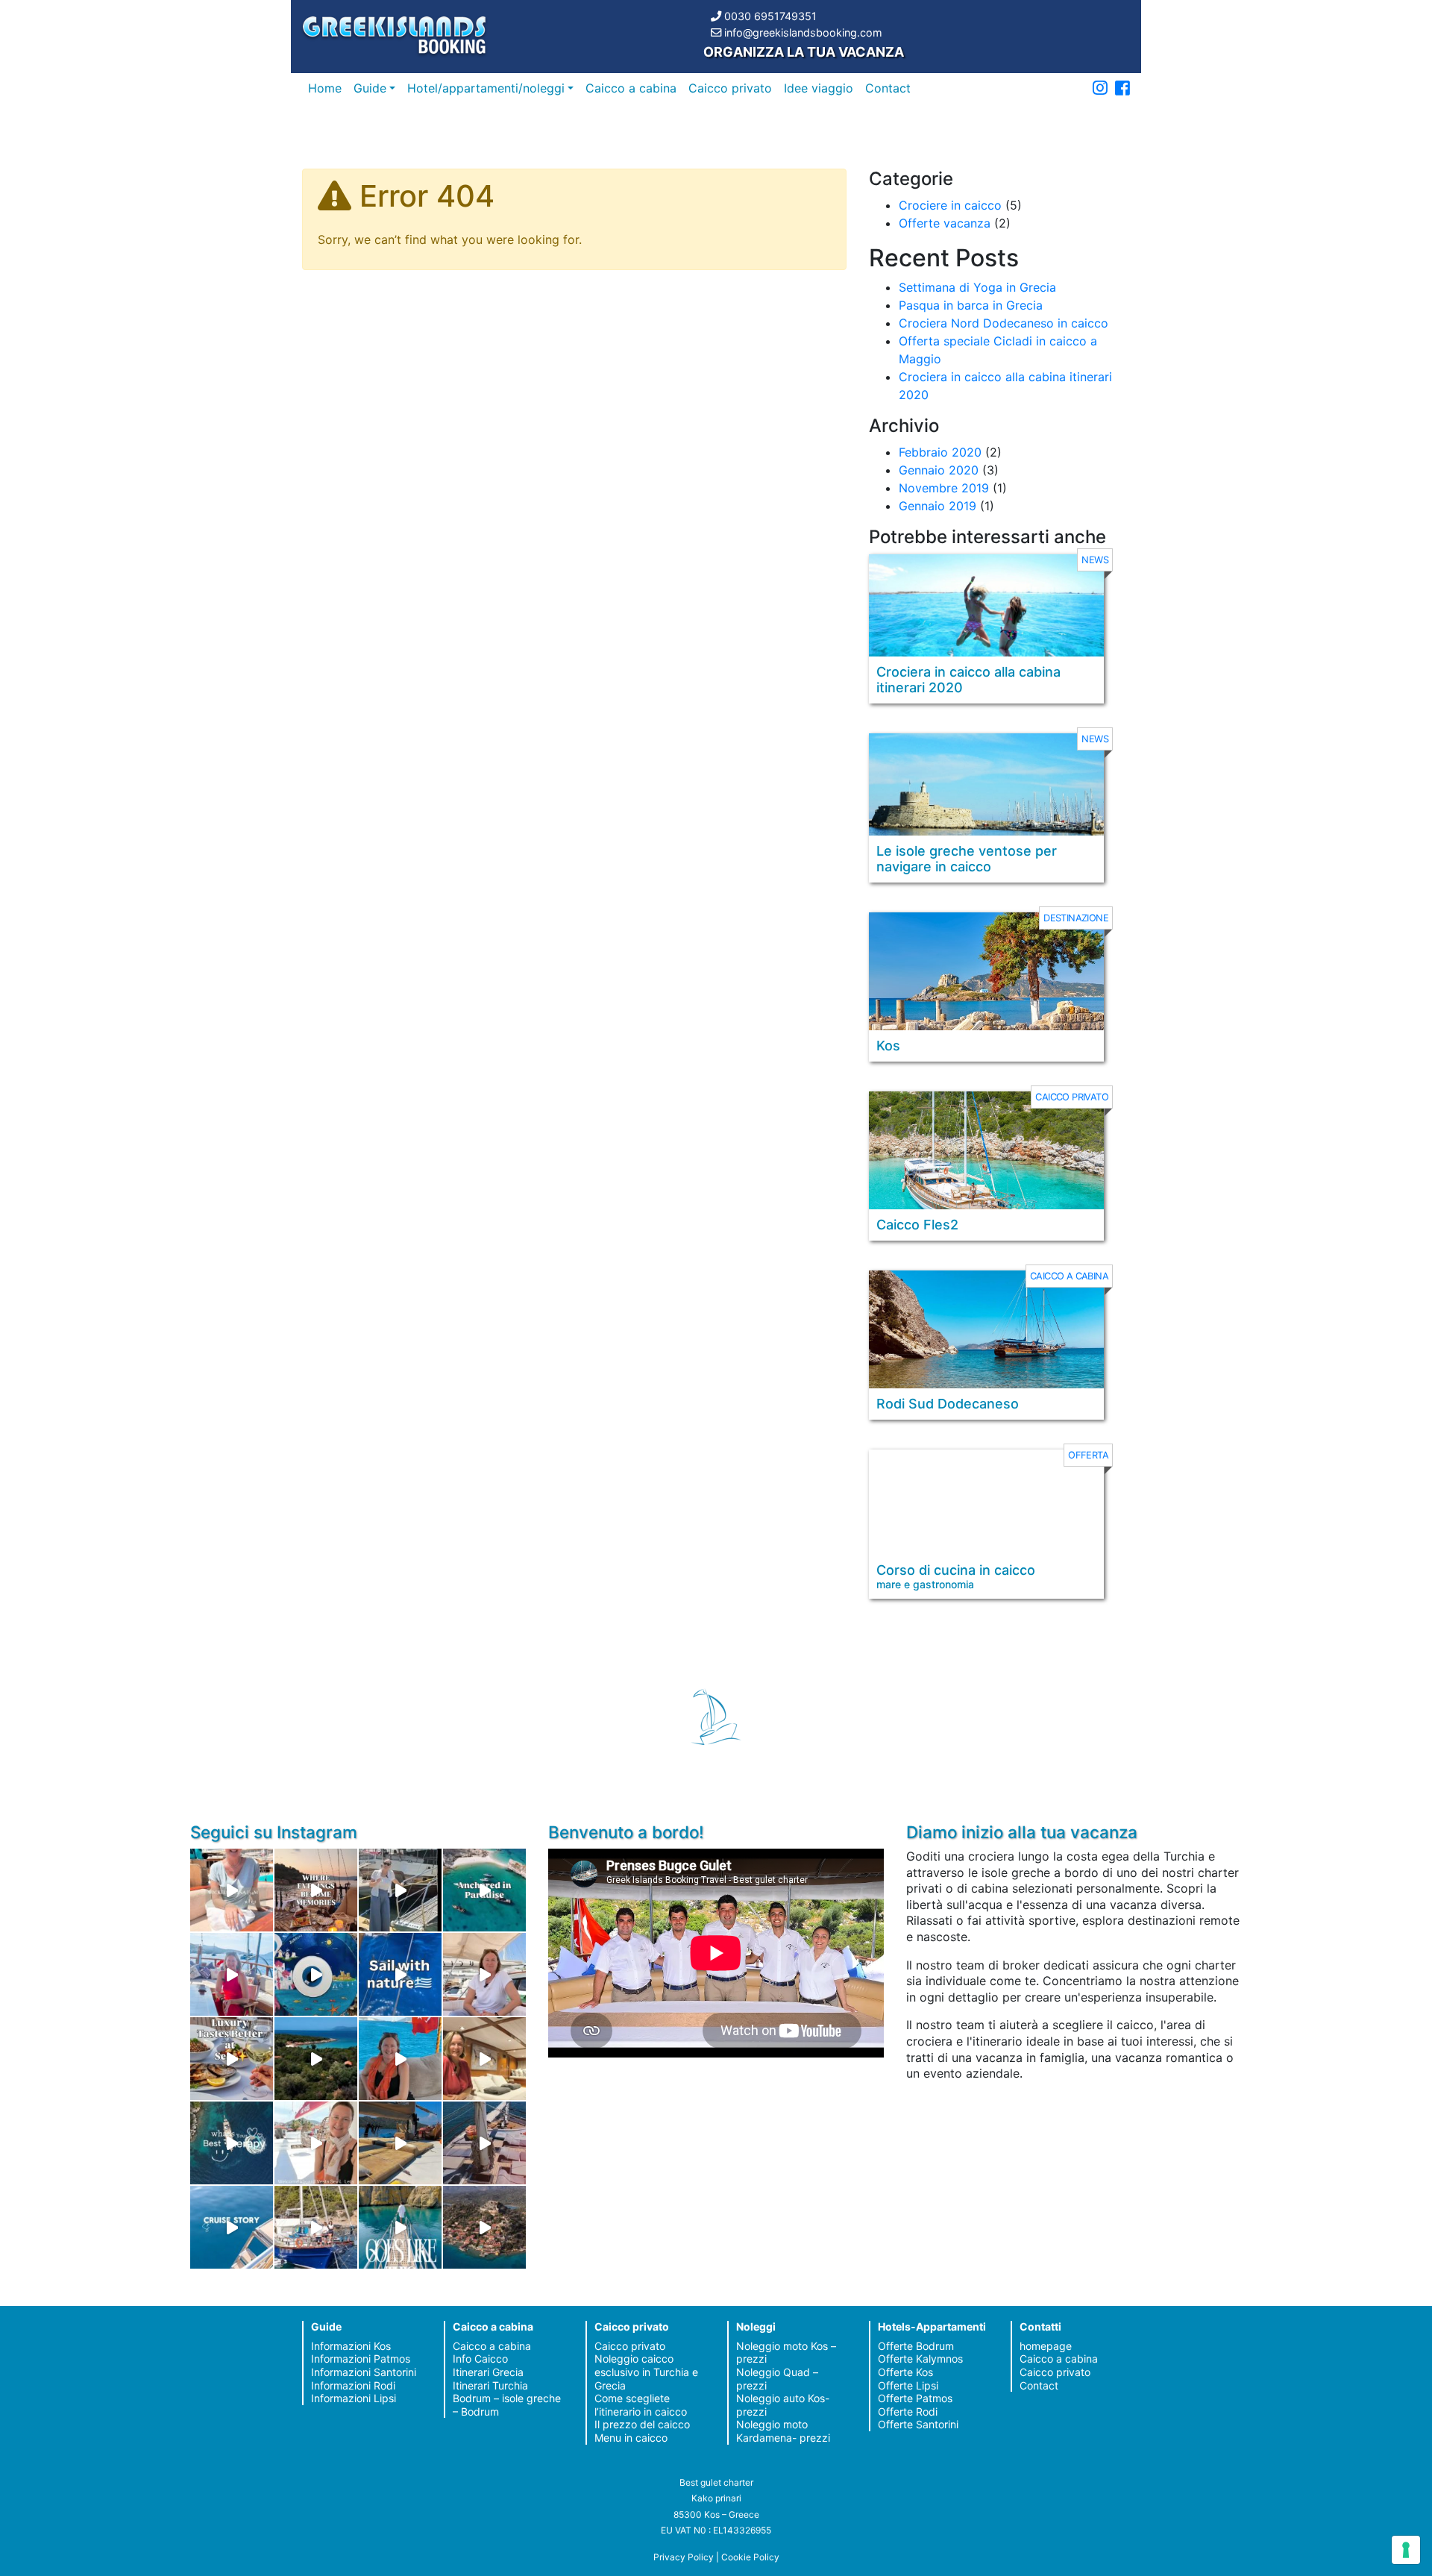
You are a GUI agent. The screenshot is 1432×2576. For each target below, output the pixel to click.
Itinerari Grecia (488, 2372)
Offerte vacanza (945, 223)
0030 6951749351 (770, 16)
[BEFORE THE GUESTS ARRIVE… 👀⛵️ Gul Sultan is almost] (400, 1890)
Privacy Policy (684, 2557)
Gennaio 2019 (938, 506)
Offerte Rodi (908, 2412)
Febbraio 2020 (940, 452)
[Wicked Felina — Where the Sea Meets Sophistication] (232, 1890)
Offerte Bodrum (916, 2346)
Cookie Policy (750, 2557)
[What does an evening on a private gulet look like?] (316, 1890)
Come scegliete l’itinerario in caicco (641, 2405)
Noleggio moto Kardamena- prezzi (783, 2431)
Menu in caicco (631, 2438)
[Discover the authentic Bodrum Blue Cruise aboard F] (400, 2059)
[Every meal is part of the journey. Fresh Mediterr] (232, 2059)
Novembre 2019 (944, 488)
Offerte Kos (905, 2372)
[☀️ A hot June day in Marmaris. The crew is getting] (316, 2143)
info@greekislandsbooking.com (803, 32)
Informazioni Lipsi (354, 2398)
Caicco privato (730, 88)
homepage (1046, 2346)
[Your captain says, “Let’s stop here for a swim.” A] (484, 1890)
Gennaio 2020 (939, 470)
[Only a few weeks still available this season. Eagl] (484, 1974)
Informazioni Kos (351, 2346)
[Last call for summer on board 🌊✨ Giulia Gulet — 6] (316, 2227)
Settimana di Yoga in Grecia (977, 287)
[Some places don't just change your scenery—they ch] (232, 2143)
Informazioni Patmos (361, 2359)
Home (325, 88)
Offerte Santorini (918, 2424)
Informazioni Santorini (364, 2372)
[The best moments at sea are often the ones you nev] (400, 1974)
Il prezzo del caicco (642, 2424)
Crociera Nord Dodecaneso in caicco (1004, 323)
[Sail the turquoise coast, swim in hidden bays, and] (232, 2227)
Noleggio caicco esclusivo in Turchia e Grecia (646, 2372)
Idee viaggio (819, 88)
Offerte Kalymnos (920, 2359)
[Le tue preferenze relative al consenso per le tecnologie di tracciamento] (1406, 2550)
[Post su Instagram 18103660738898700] (400, 2227)
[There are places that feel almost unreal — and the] (484, 2227)
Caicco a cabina (631, 88)
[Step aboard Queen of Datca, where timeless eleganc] (232, 1974)
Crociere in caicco (950, 205)
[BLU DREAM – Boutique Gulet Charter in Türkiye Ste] (400, 2143)
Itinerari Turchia (490, 2385)
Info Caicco (480, 2359)
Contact (888, 88)
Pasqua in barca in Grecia (971, 305)
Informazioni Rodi (353, 2385)
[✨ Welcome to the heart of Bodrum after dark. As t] (316, 1974)
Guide (370, 88)
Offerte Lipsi (908, 2385)
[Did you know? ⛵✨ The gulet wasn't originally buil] (484, 2143)
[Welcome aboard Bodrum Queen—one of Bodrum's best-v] (484, 2059)
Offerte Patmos (915, 2398)
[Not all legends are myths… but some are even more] (316, 2059)
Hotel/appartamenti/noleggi (486, 88)
